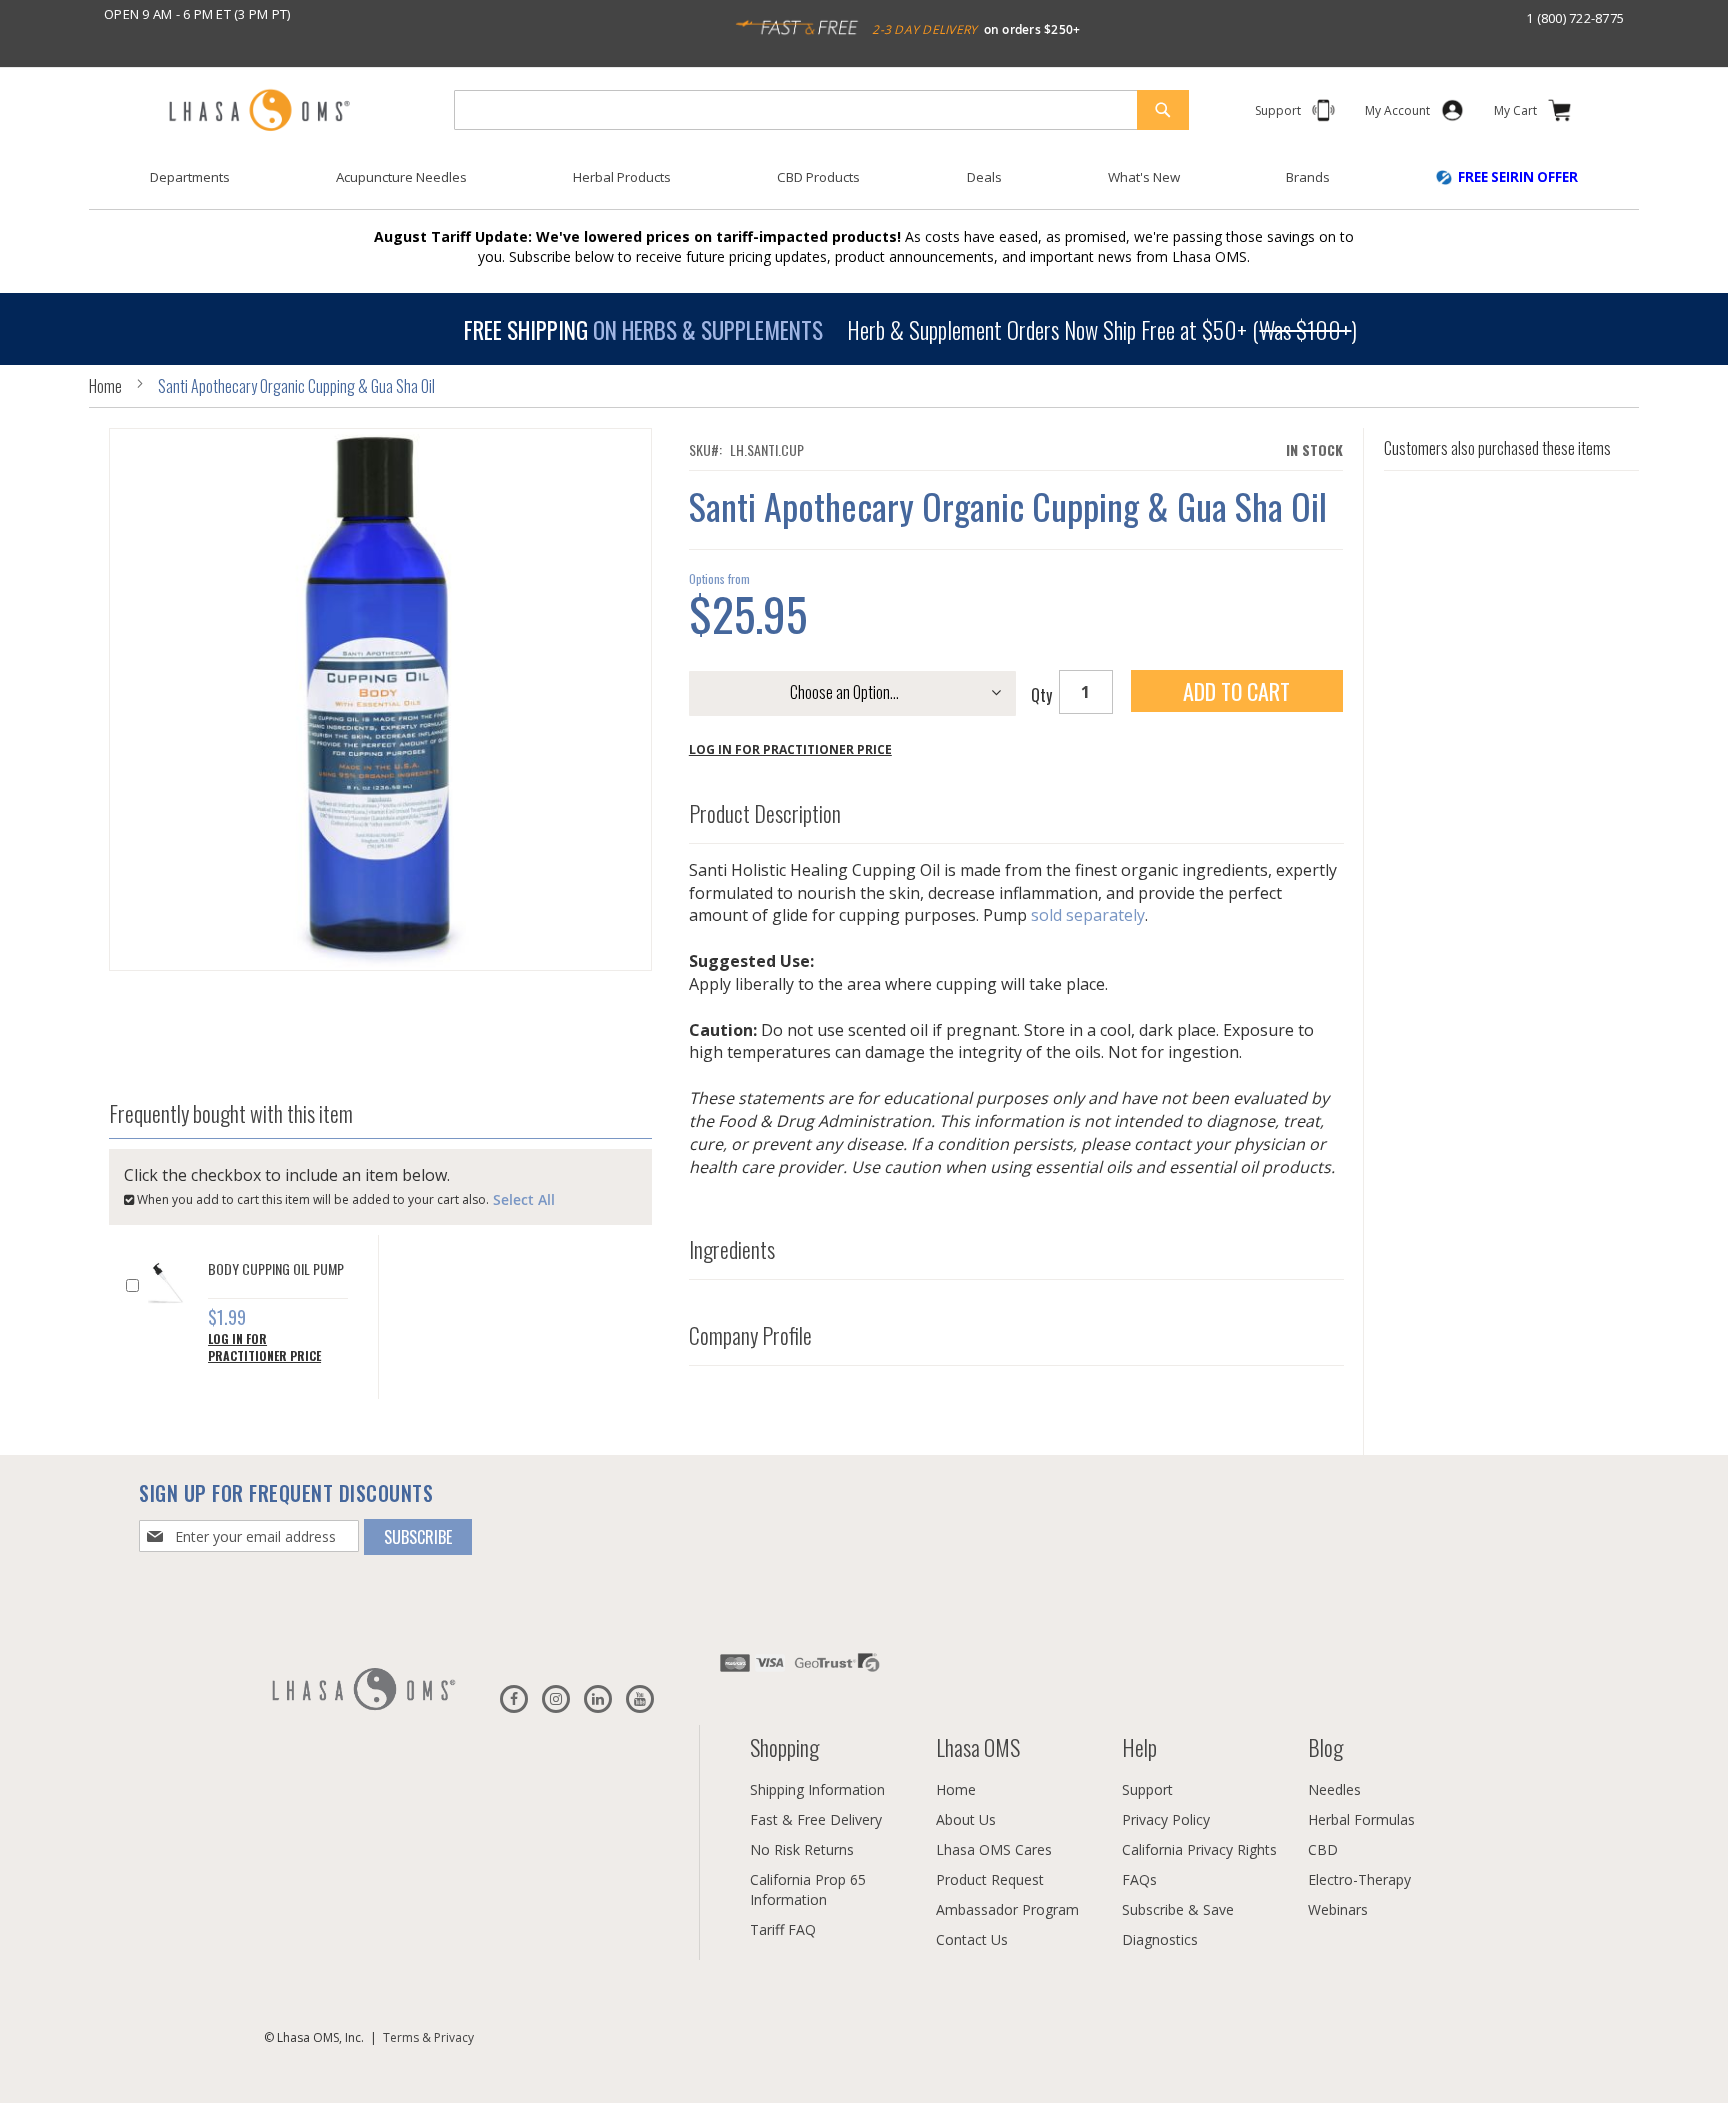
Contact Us (972, 1939)
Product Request (990, 1879)
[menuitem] (190, 177)
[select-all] (524, 1198)
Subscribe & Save (1178, 1909)
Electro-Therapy (1359, 1879)
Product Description (765, 814)
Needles (1334, 1789)
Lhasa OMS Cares (994, 1849)
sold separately (1088, 916)
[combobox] (821, 110)
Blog (1325, 1747)
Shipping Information (817, 1789)
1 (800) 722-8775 (1575, 18)
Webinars (1338, 1909)
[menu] (864, 185)
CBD (1323, 1849)
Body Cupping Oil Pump (276, 1268)
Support (1147, 1789)
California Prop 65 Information (808, 1889)
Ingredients (732, 1249)
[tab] (1016, 809)
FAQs (1139, 1879)
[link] (1397, 114)
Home (105, 386)
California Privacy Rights (1199, 1849)
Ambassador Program (1007, 1909)
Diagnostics (1160, 1939)
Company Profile (750, 1335)
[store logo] (259, 111)
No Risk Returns (802, 1849)
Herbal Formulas (1361, 1819)
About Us (966, 1819)
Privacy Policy (1166, 1819)
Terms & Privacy (428, 2037)
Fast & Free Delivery (816, 1819)
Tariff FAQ (783, 1929)
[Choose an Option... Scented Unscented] (852, 698)
